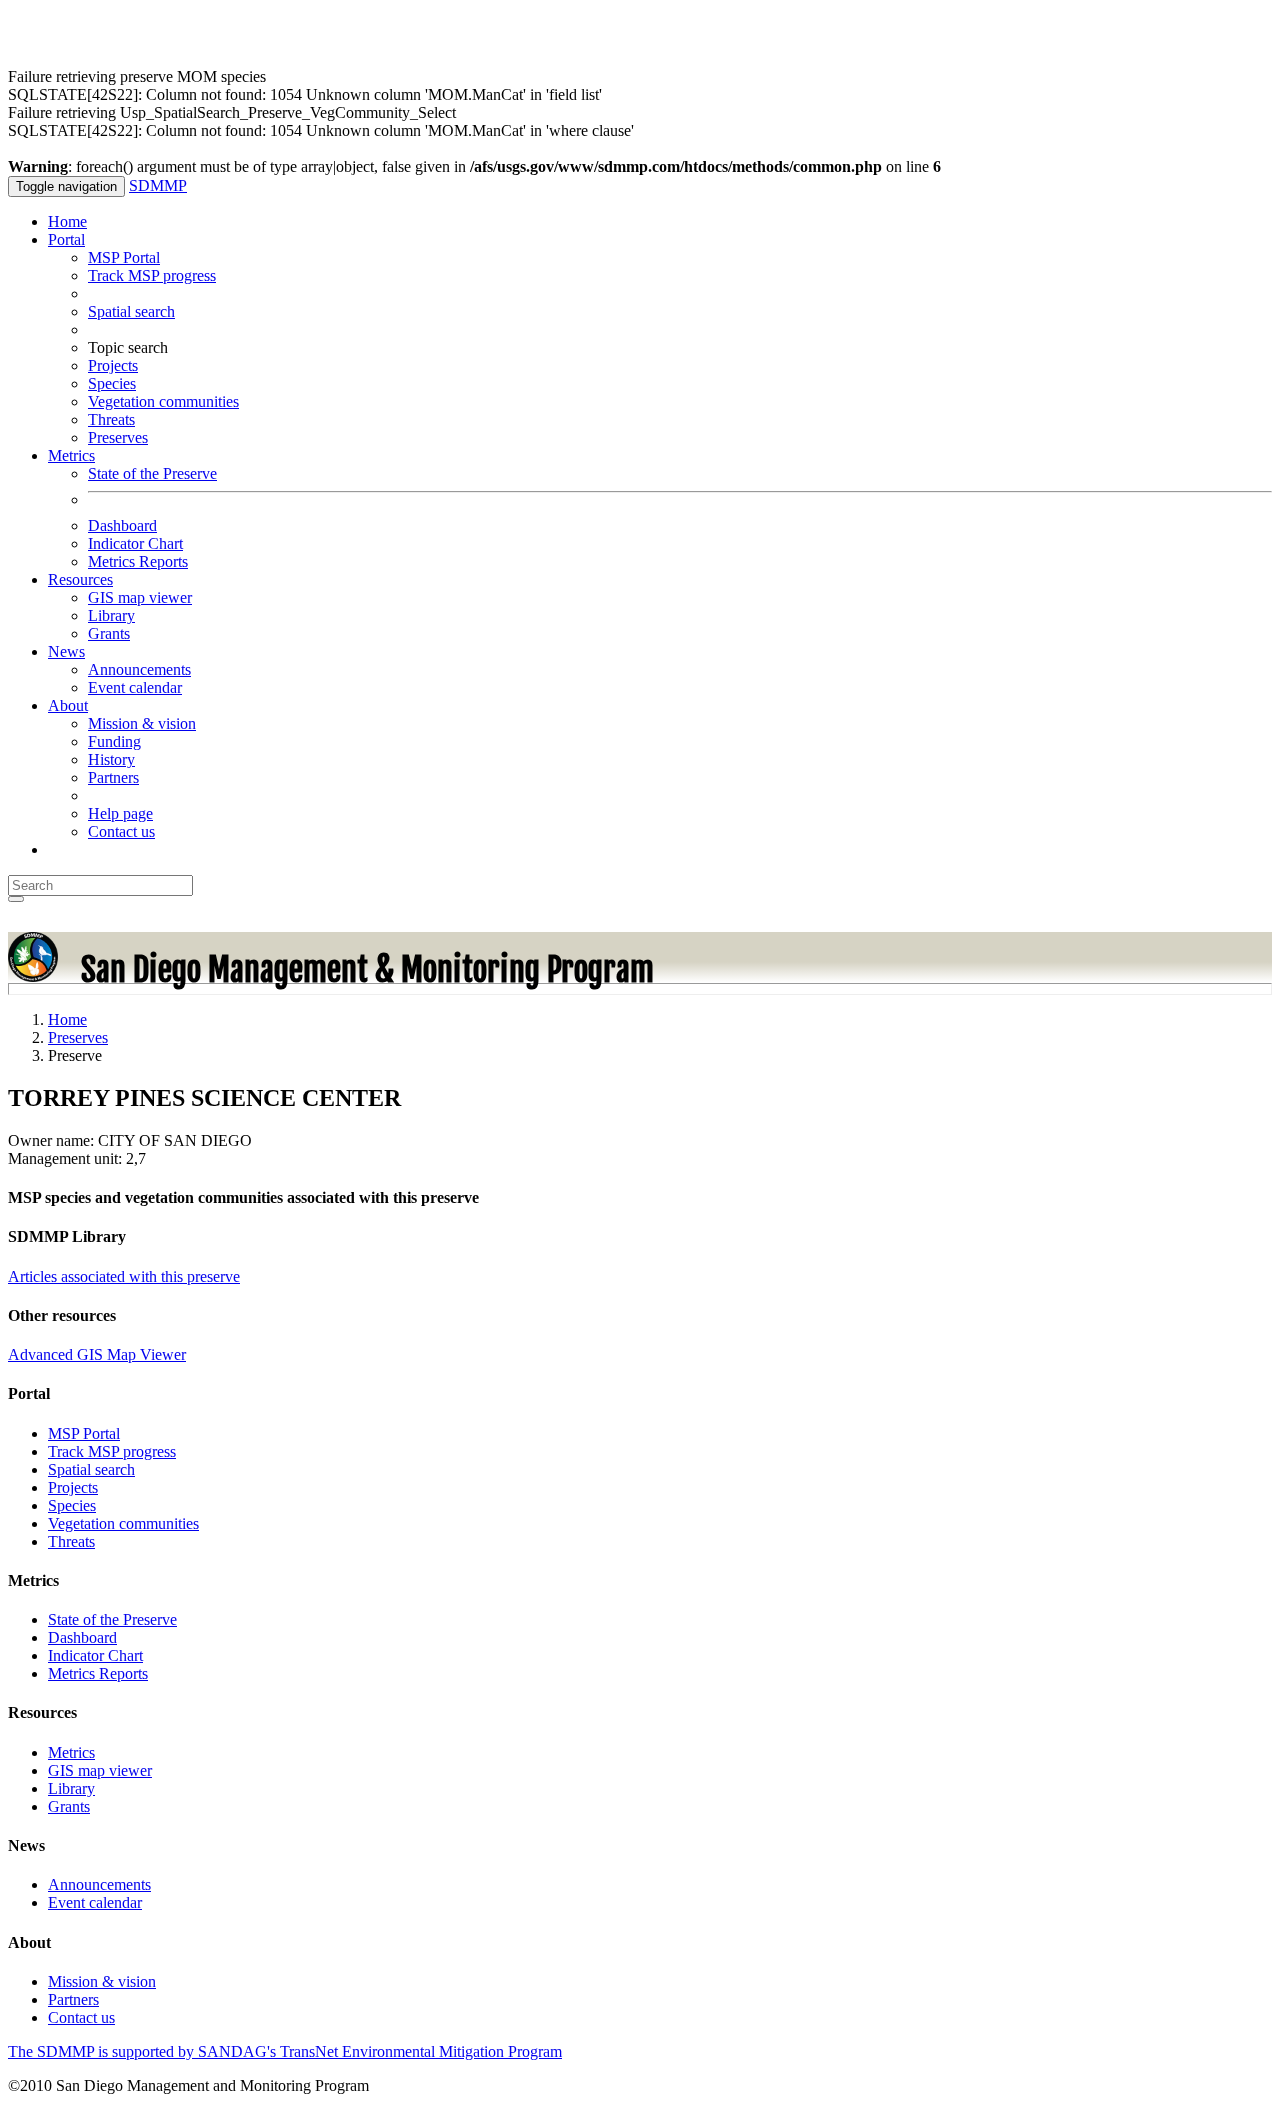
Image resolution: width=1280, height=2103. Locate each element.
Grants (109, 633)
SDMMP (158, 185)
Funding (114, 741)
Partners (113, 777)
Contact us (121, 831)
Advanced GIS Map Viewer (97, 1354)
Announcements (139, 669)
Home (67, 221)
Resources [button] (80, 579)
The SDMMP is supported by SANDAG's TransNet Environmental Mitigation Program (285, 2051)
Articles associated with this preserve (124, 1276)
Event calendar (135, 687)
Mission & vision (142, 723)
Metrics (71, 1752)
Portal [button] (66, 239)
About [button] (68, 705)
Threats (111, 419)
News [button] (66, 651)
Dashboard (122, 525)
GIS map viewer (140, 597)
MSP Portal (124, 257)
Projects (113, 365)
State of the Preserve (152, 473)
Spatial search (131, 311)
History (111, 759)
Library (111, 615)
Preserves (118, 437)
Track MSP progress (152, 275)
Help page (120, 813)
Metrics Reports (138, 561)
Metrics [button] (71, 455)
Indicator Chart (135, 543)
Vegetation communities (163, 401)
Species (112, 383)
